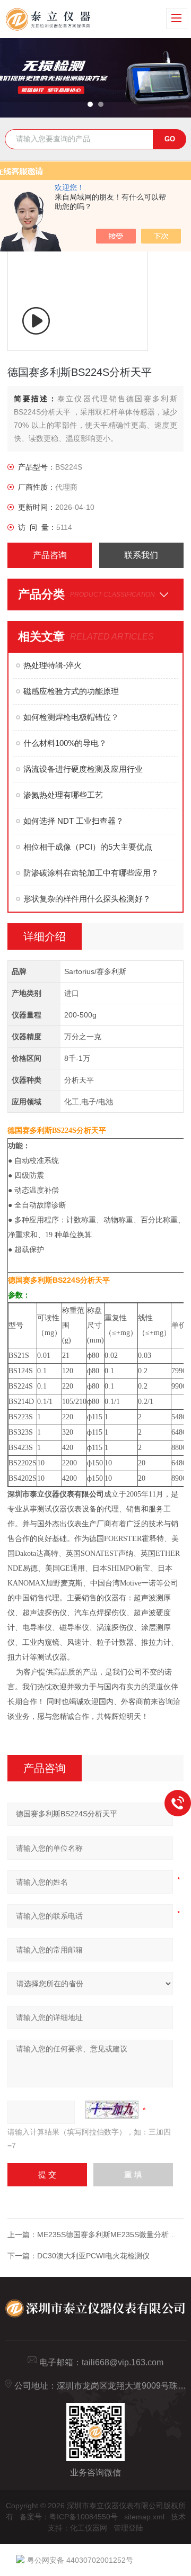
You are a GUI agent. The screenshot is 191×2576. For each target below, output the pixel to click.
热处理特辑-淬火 (53, 665)
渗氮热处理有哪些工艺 (63, 795)
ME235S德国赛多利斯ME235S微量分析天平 (110, 2235)
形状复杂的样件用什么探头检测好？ (87, 899)
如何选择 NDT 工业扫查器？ (73, 821)
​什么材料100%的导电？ (65, 743)
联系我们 (141, 555)
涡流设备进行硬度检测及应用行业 (83, 769)
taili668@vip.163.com (123, 2362)
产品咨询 (50, 555)
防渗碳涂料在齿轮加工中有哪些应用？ (91, 873)
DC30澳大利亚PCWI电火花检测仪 (93, 2256)
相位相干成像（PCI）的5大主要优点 (88, 847)
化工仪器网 (89, 2528)
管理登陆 (128, 2528)
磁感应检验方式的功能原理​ (71, 691)
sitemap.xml (144, 2517)
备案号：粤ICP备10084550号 (69, 2517)
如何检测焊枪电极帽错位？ (71, 717)
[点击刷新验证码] (112, 2110)
